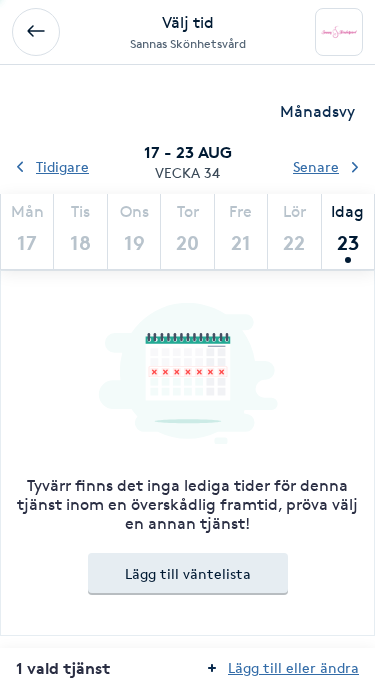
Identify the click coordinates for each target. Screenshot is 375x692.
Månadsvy (317, 111)
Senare (316, 166)
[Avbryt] (36, 32)
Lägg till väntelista (188, 573)
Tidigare (62, 166)
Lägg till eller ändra (293, 667)
